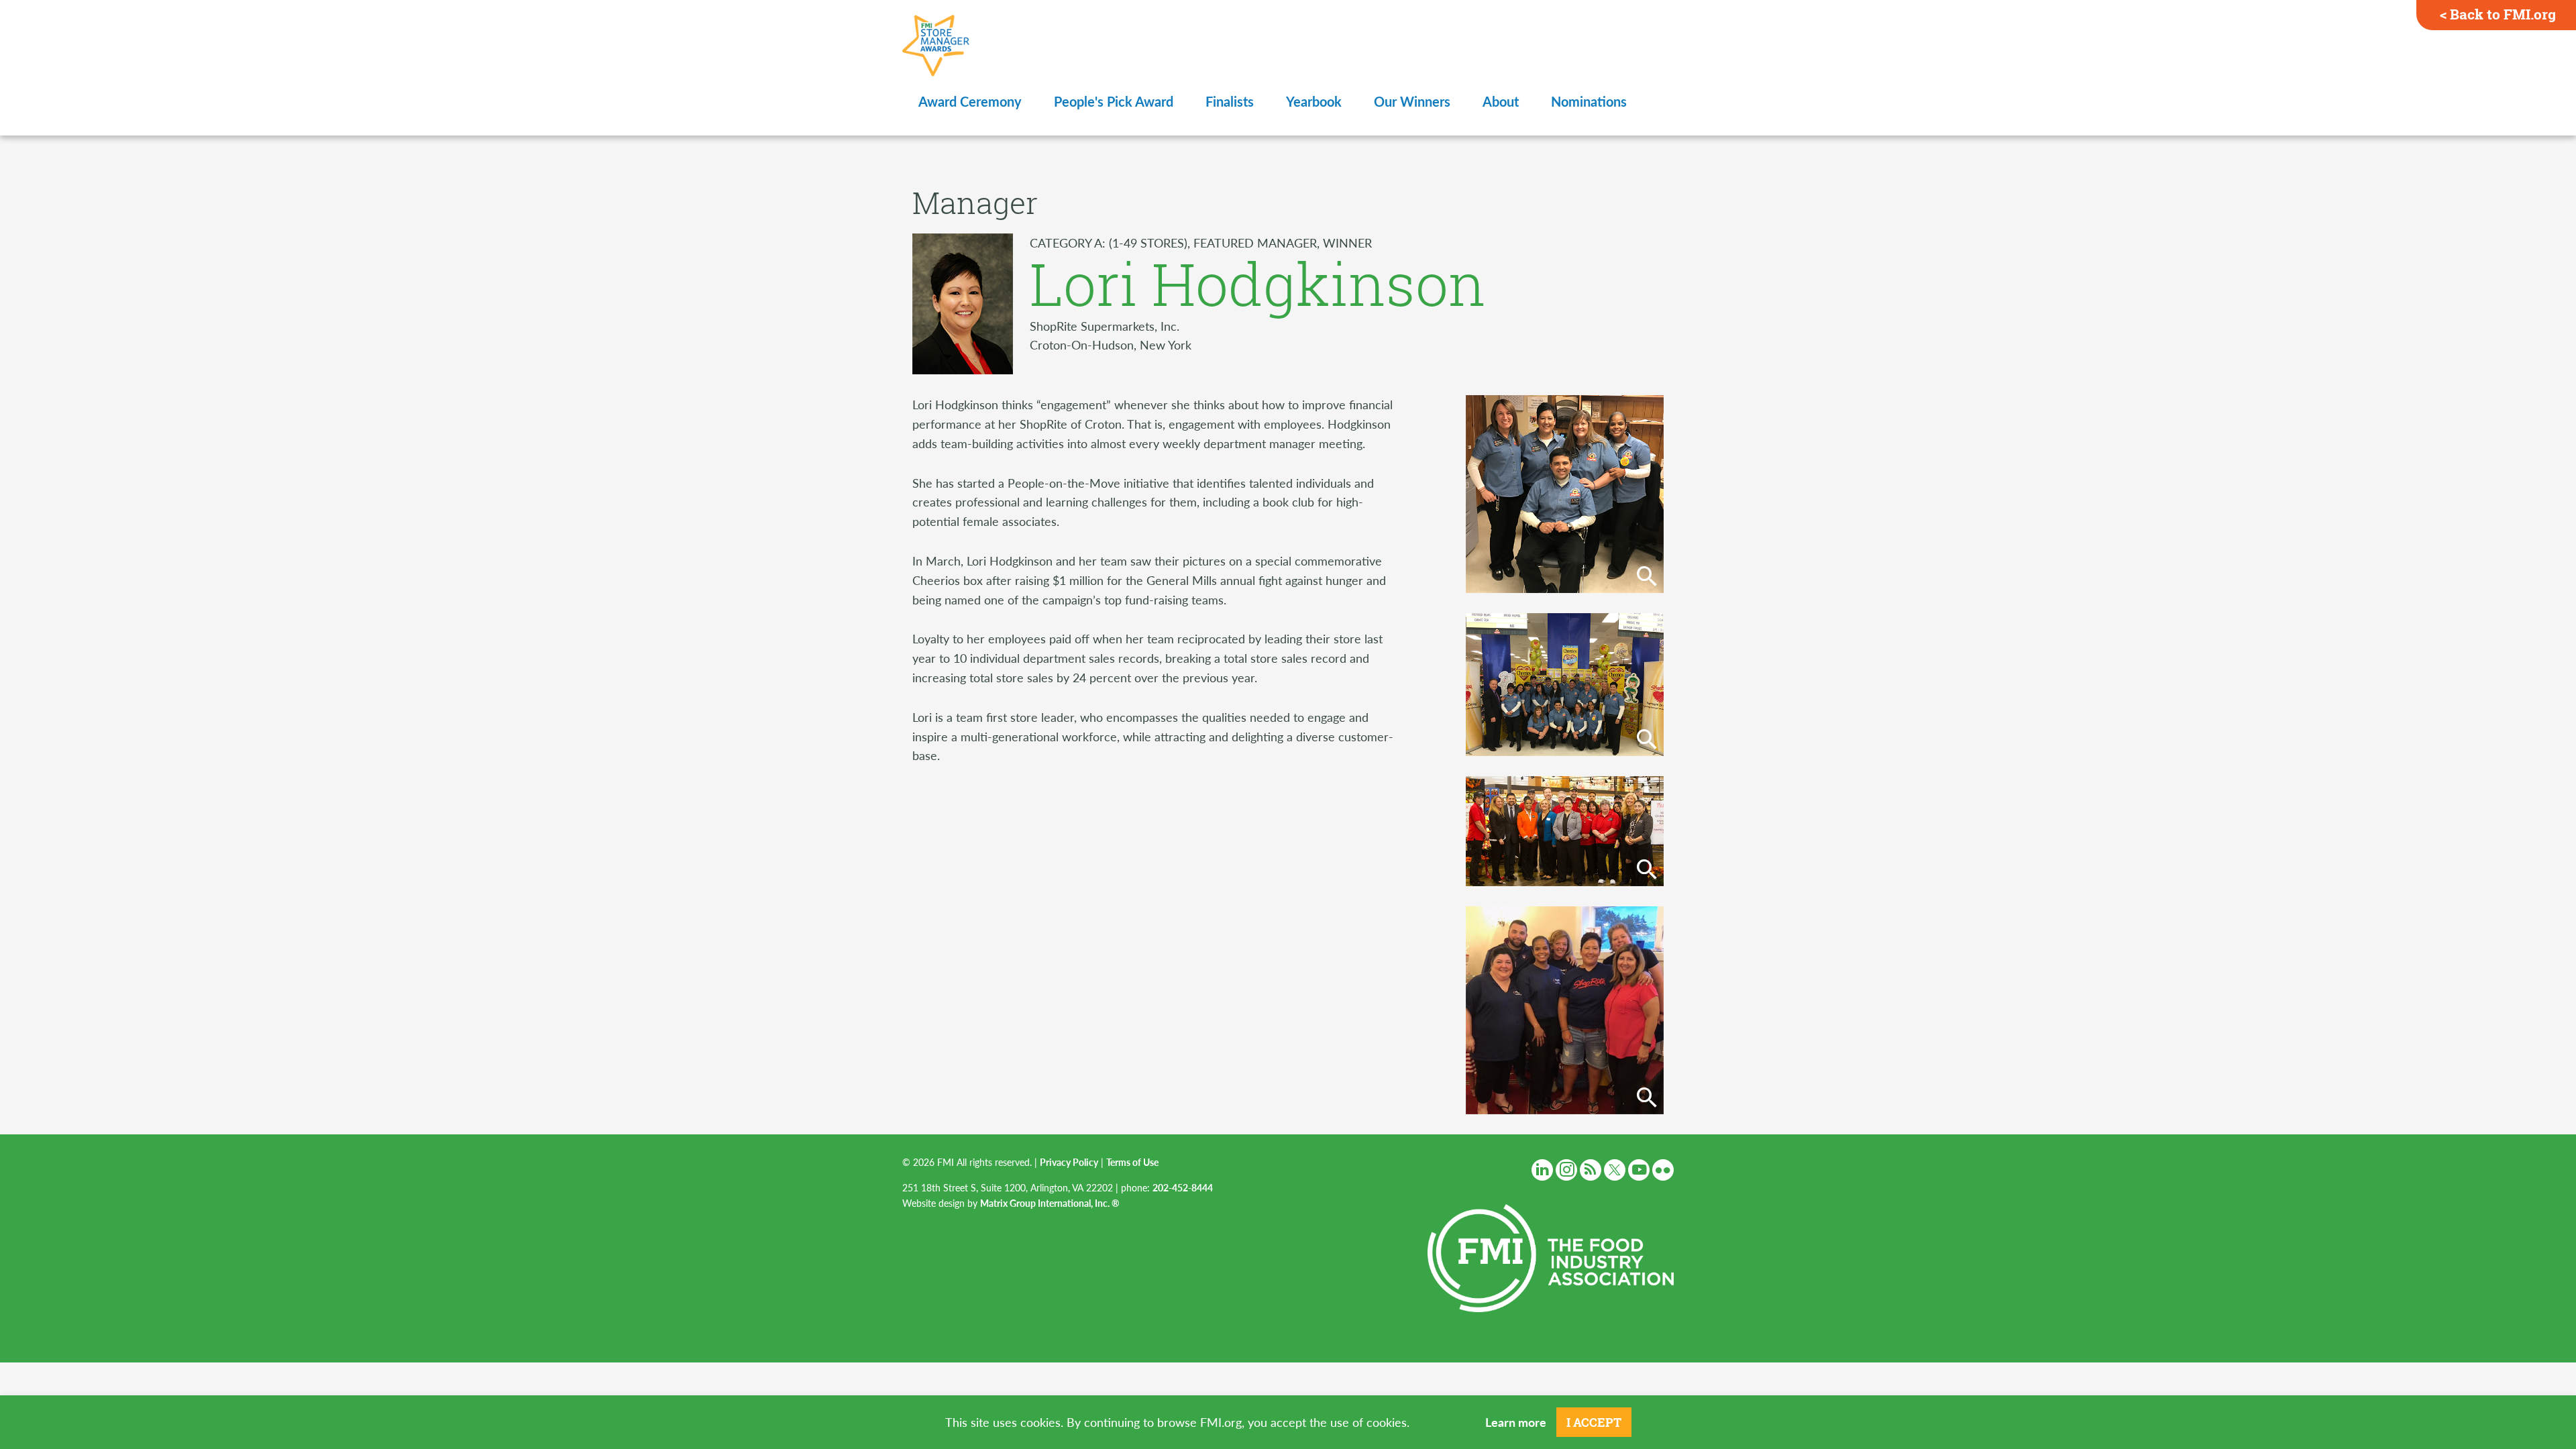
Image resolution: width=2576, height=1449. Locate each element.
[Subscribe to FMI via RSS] (1591, 1170)
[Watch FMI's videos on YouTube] (1639, 1170)
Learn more (1516, 1422)
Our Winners (1412, 101)
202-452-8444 (1183, 1187)
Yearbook (1314, 101)
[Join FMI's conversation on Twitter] (1615, 1170)
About (1501, 101)
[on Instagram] (1566, 1170)
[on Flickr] (1663, 1170)
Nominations (1589, 101)
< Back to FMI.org (2498, 14)
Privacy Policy (1069, 1162)
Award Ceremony (970, 101)
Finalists (1230, 101)
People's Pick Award (1114, 101)
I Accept (1594, 1422)
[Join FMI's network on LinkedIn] (1542, 1170)
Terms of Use (1132, 1162)
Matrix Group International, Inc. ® (1050, 1203)
